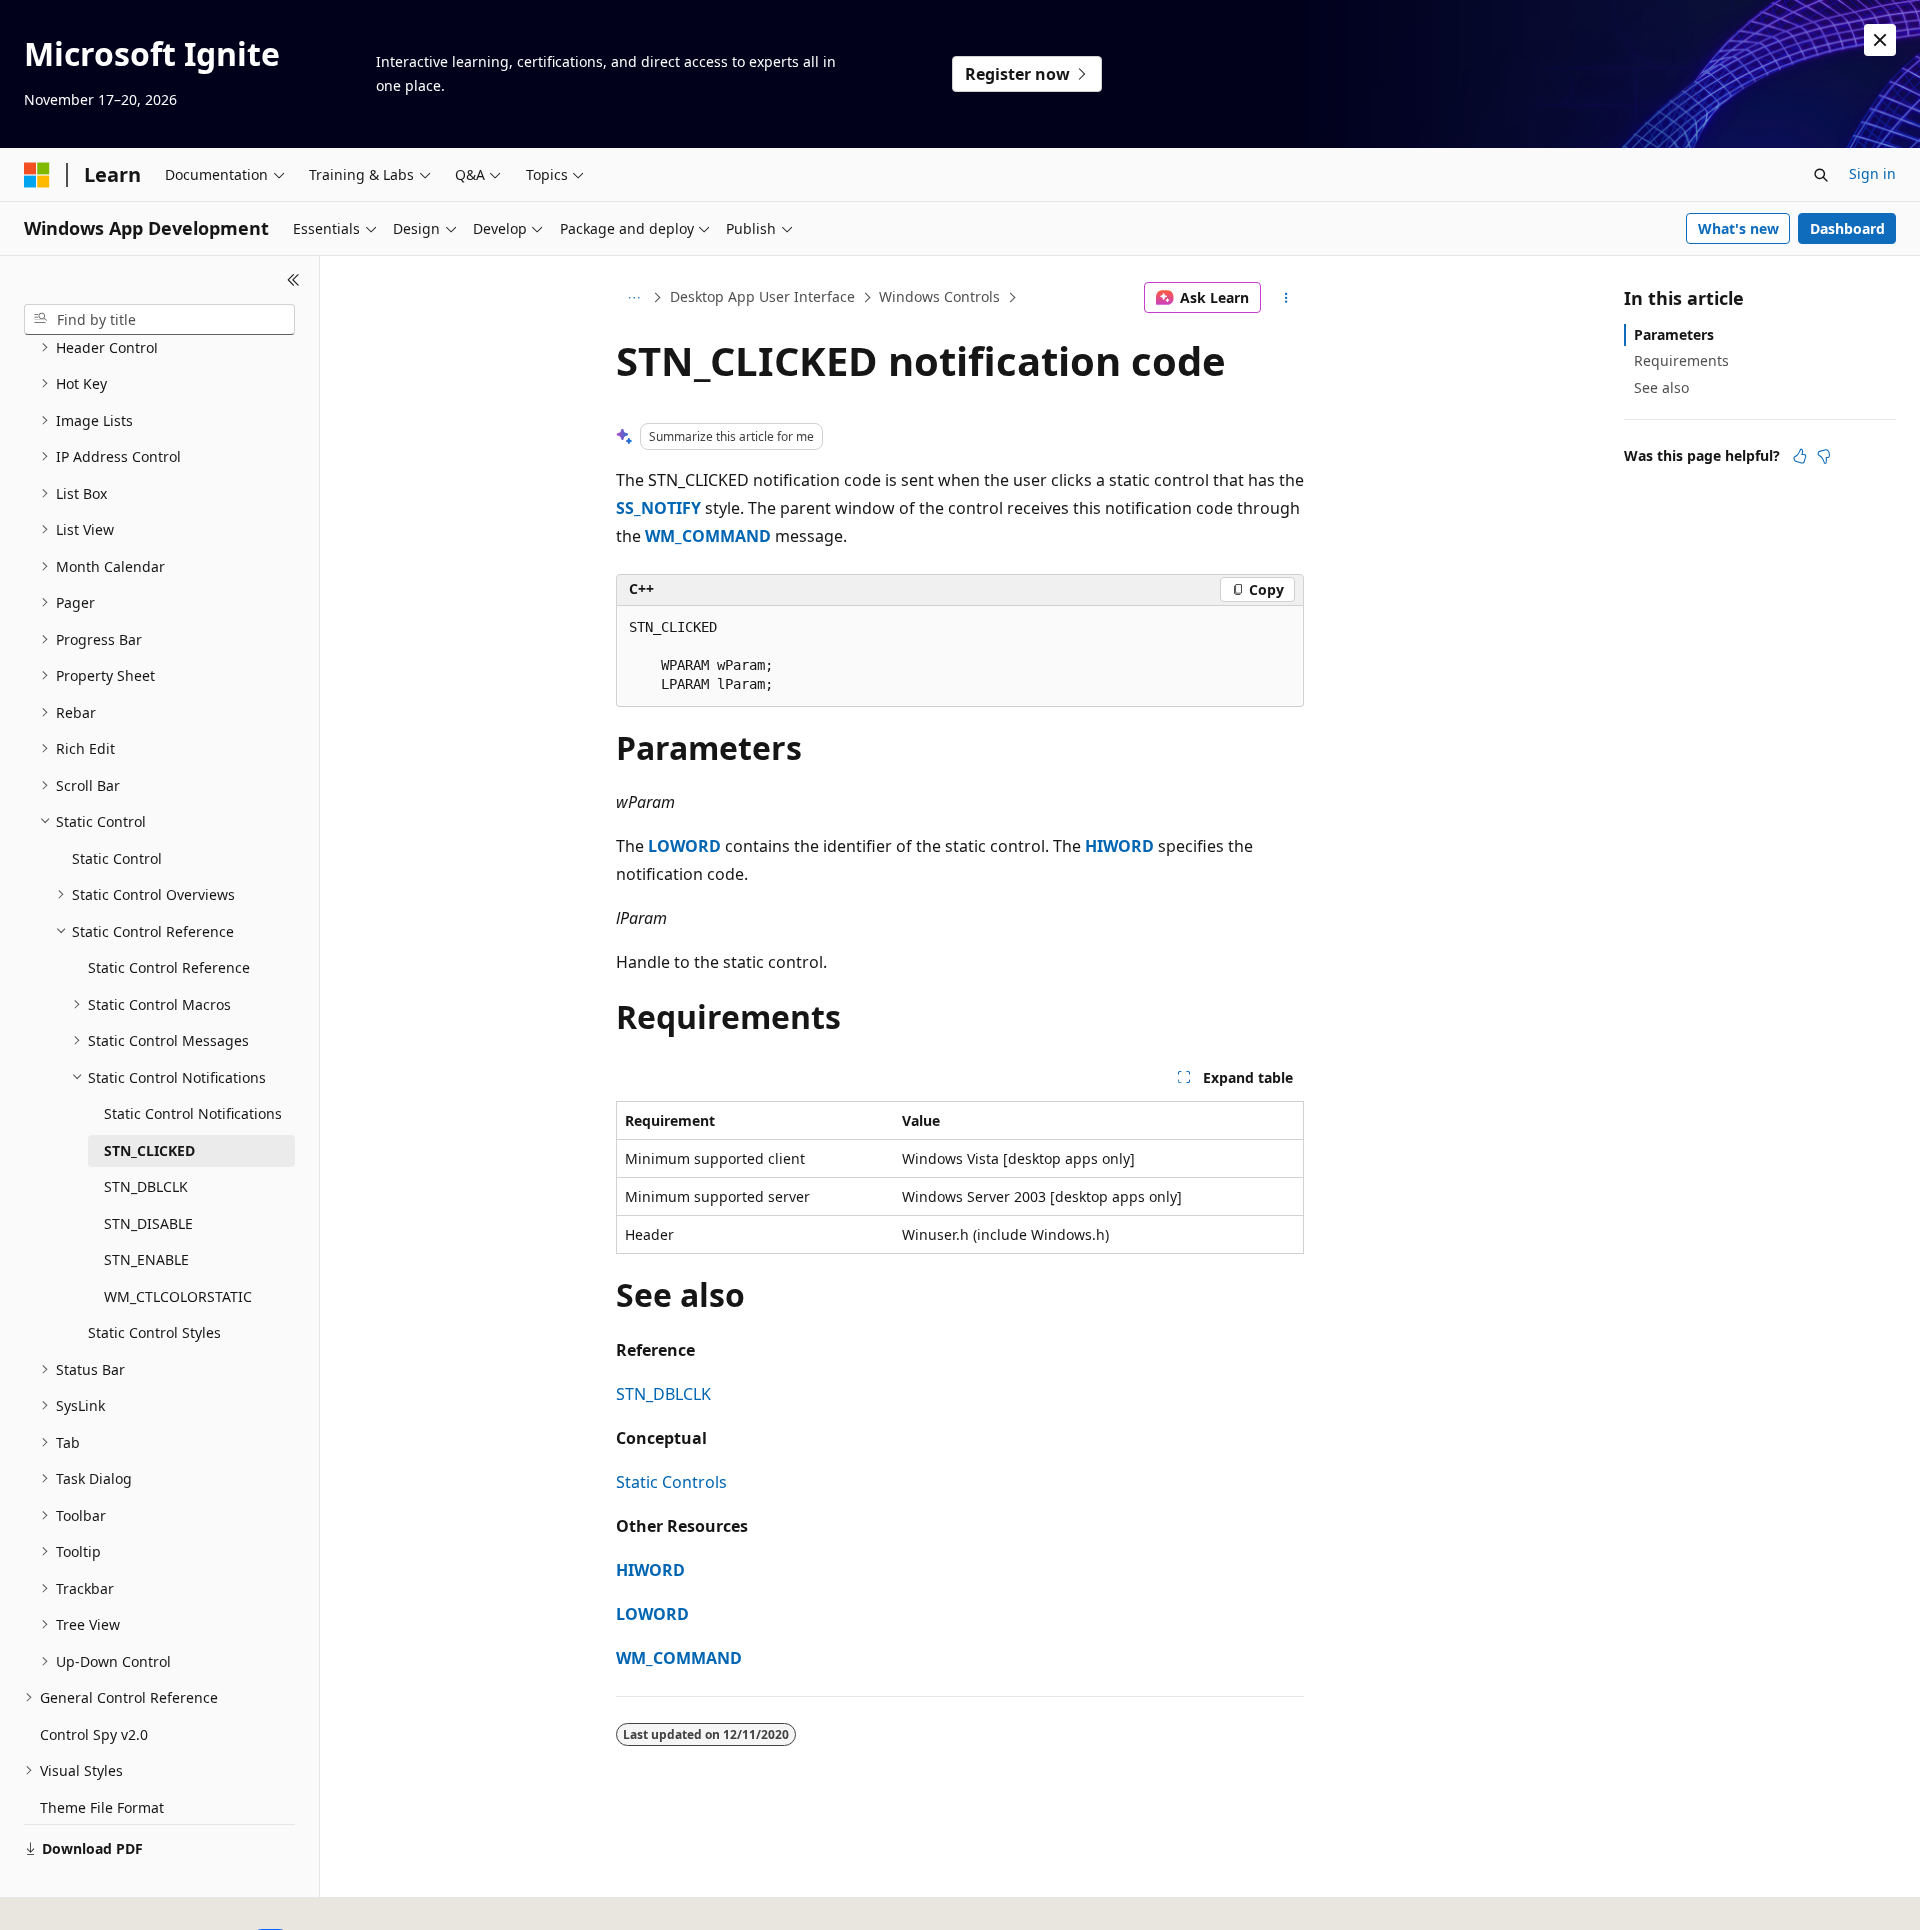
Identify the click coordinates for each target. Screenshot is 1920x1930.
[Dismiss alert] (1880, 40)
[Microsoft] (37, 175)
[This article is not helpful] (1824, 456)
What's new (1738, 228)
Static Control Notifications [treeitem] (193, 1113)
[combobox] (159, 320)
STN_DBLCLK (663, 1394)
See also (1661, 387)
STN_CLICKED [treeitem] (149, 1150)
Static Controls (671, 1482)
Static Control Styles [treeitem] (154, 1332)
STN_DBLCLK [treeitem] (146, 1186)
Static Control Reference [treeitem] (169, 967)
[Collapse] (293, 280)
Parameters (1674, 334)
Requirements (1681, 360)
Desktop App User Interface (762, 296)
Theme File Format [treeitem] (102, 1807)
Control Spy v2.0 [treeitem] (94, 1734)
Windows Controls (939, 296)
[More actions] (1286, 298)
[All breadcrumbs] (633, 298)
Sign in (1872, 173)
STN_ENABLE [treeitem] (146, 1259)
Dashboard (1847, 228)
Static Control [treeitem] (117, 858)
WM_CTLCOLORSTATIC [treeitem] (178, 1296)
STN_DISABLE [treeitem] (148, 1223)
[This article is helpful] (1800, 456)
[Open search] (1821, 175)
